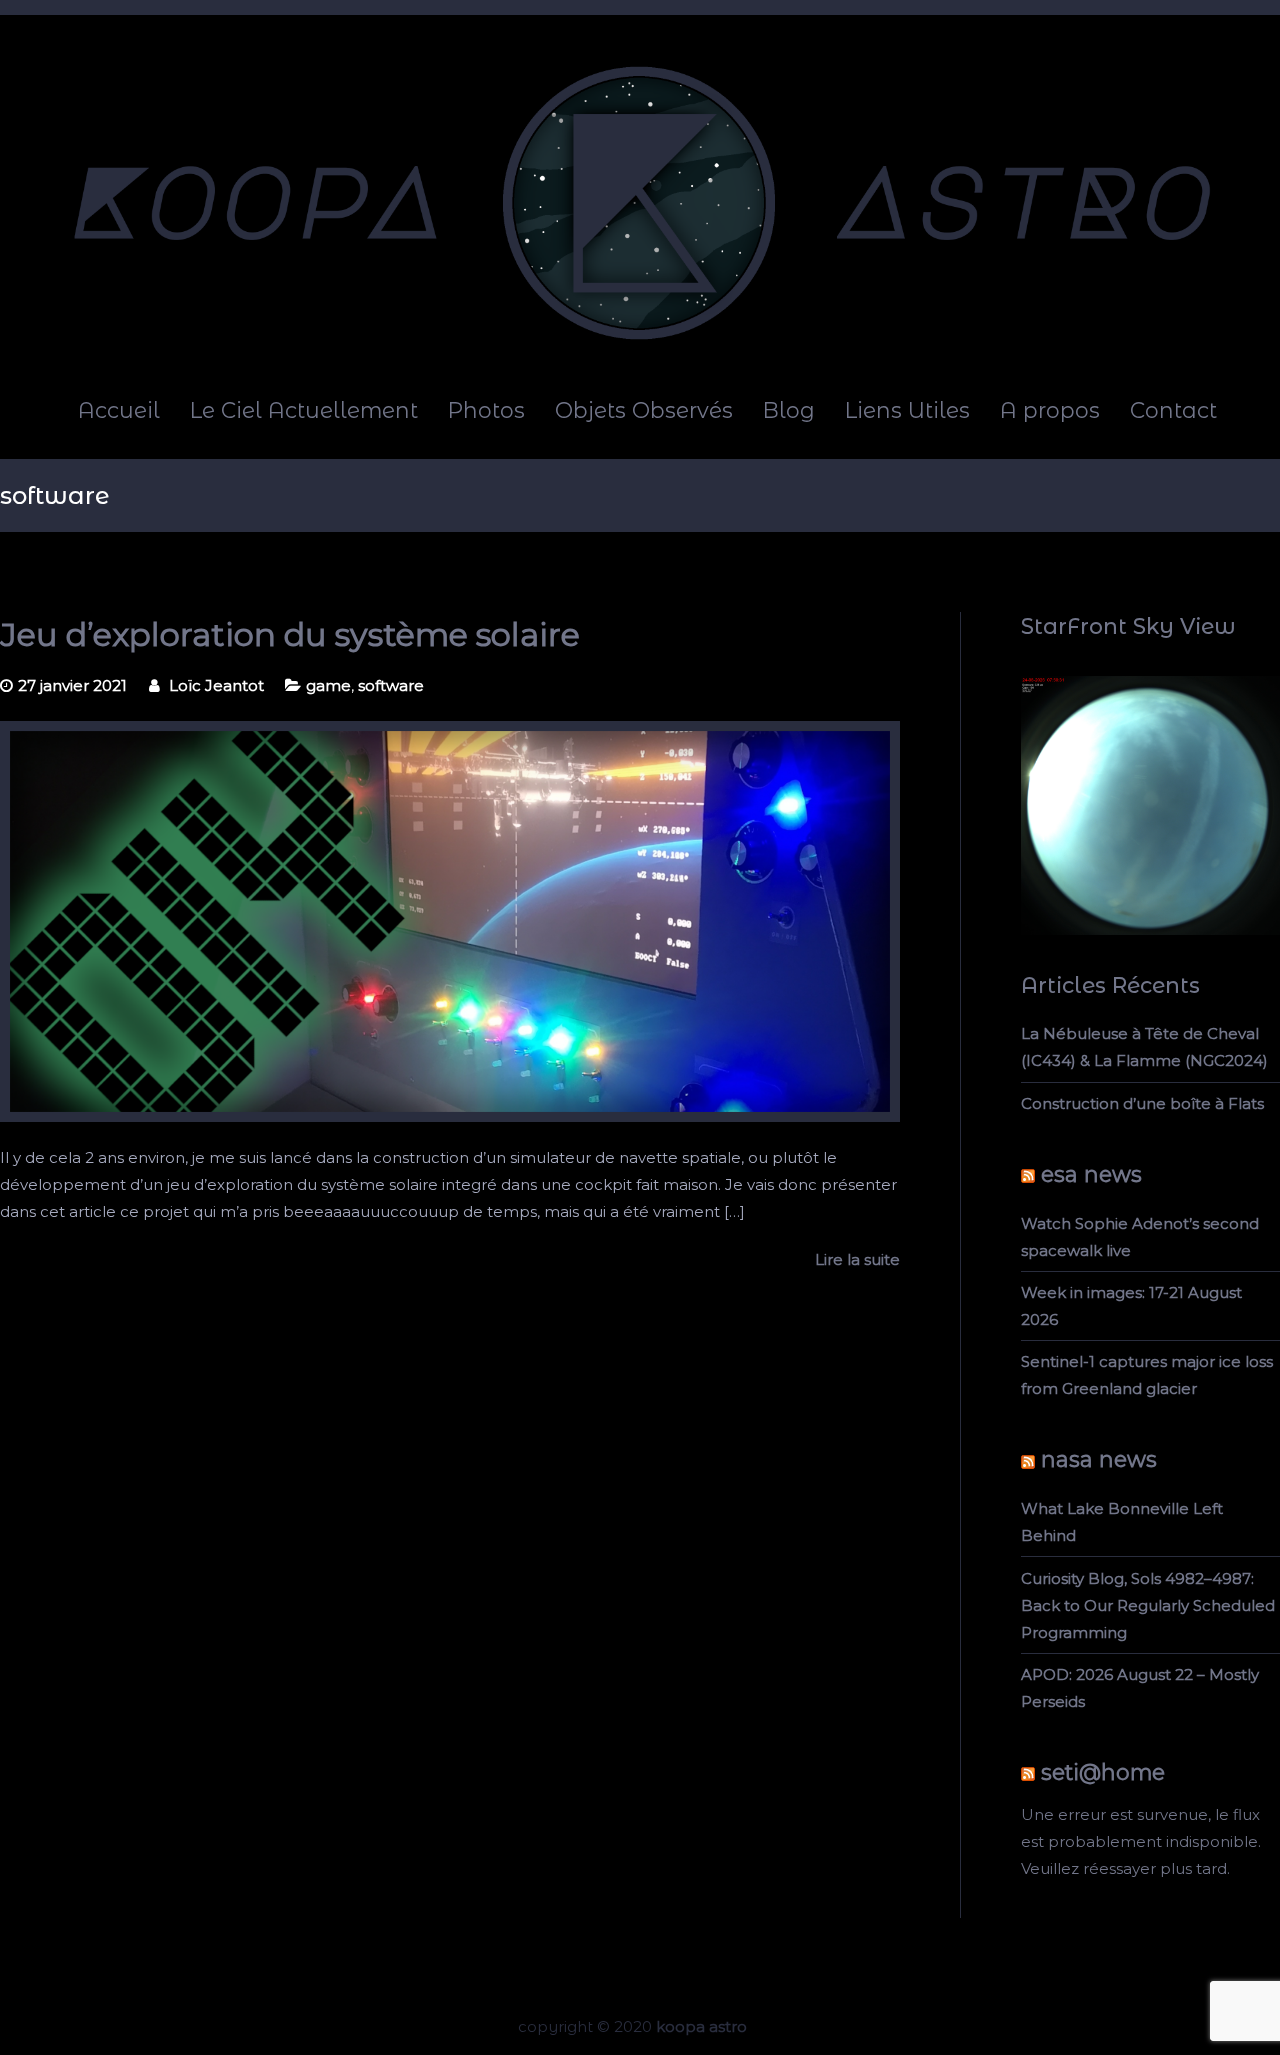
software (391, 685)
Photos (486, 410)
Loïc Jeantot (216, 685)
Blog (789, 410)
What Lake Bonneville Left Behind (1122, 1522)
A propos (1050, 410)
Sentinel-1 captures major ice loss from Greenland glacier (1147, 1375)
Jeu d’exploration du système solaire (290, 634)
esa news (1091, 1174)
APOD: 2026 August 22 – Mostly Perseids (1140, 1688)
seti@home (1103, 1772)
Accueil (119, 410)
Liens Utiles (907, 410)
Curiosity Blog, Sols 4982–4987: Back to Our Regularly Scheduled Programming (1148, 1605)
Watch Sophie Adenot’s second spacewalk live (1140, 1237)
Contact (1173, 410)
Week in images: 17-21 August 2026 (1131, 1306)
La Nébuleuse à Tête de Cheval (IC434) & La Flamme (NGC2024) (1144, 1047)
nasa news (1099, 1459)
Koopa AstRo (701, 2026)
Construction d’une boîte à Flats (1142, 1103)
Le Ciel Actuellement (304, 410)
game (328, 685)
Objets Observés (644, 410)
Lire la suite (857, 1259)
